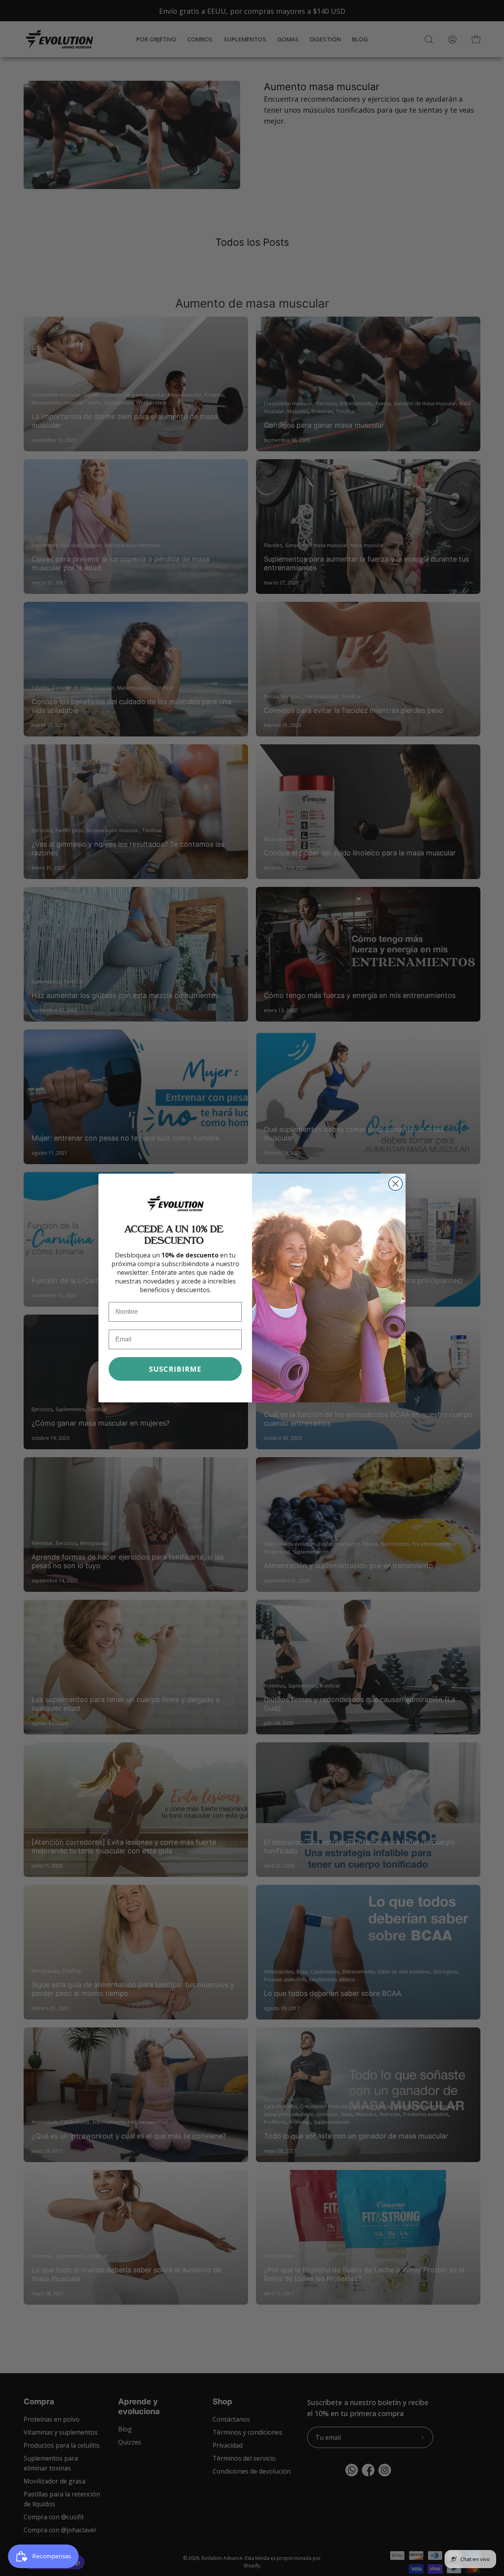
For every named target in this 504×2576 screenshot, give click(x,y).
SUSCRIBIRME (175, 1369)
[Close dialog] (396, 1184)
